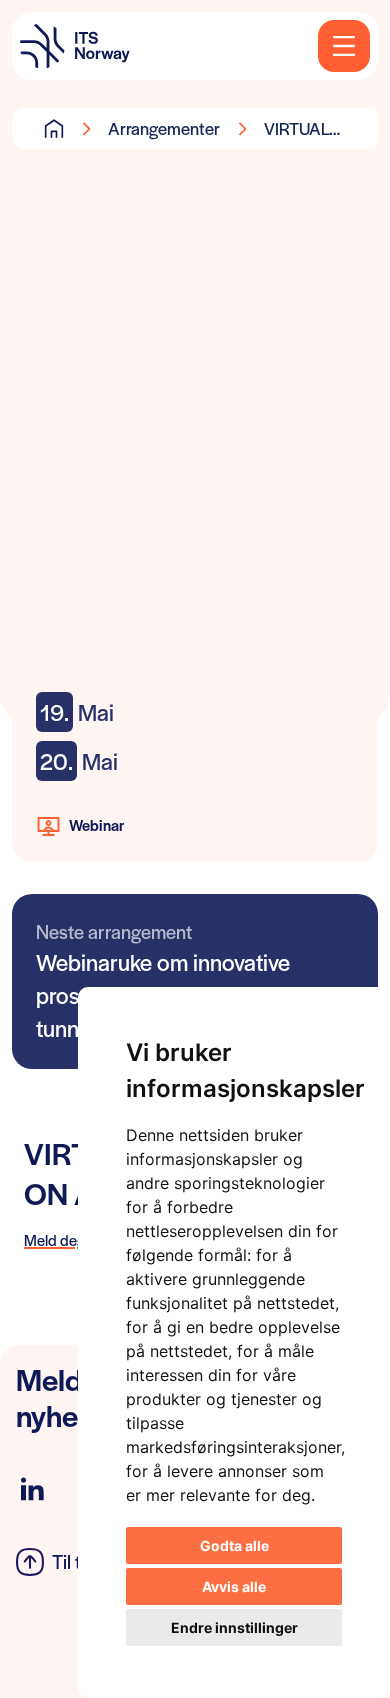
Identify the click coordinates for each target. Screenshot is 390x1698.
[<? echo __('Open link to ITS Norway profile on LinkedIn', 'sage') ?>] (32, 1489)
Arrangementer (164, 128)
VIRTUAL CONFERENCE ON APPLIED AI (320, 128)
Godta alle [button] (234, 1545)
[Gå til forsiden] (54, 128)
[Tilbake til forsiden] (75, 46)
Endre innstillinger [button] (234, 1627)
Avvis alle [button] (234, 1586)
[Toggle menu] (344, 46)
